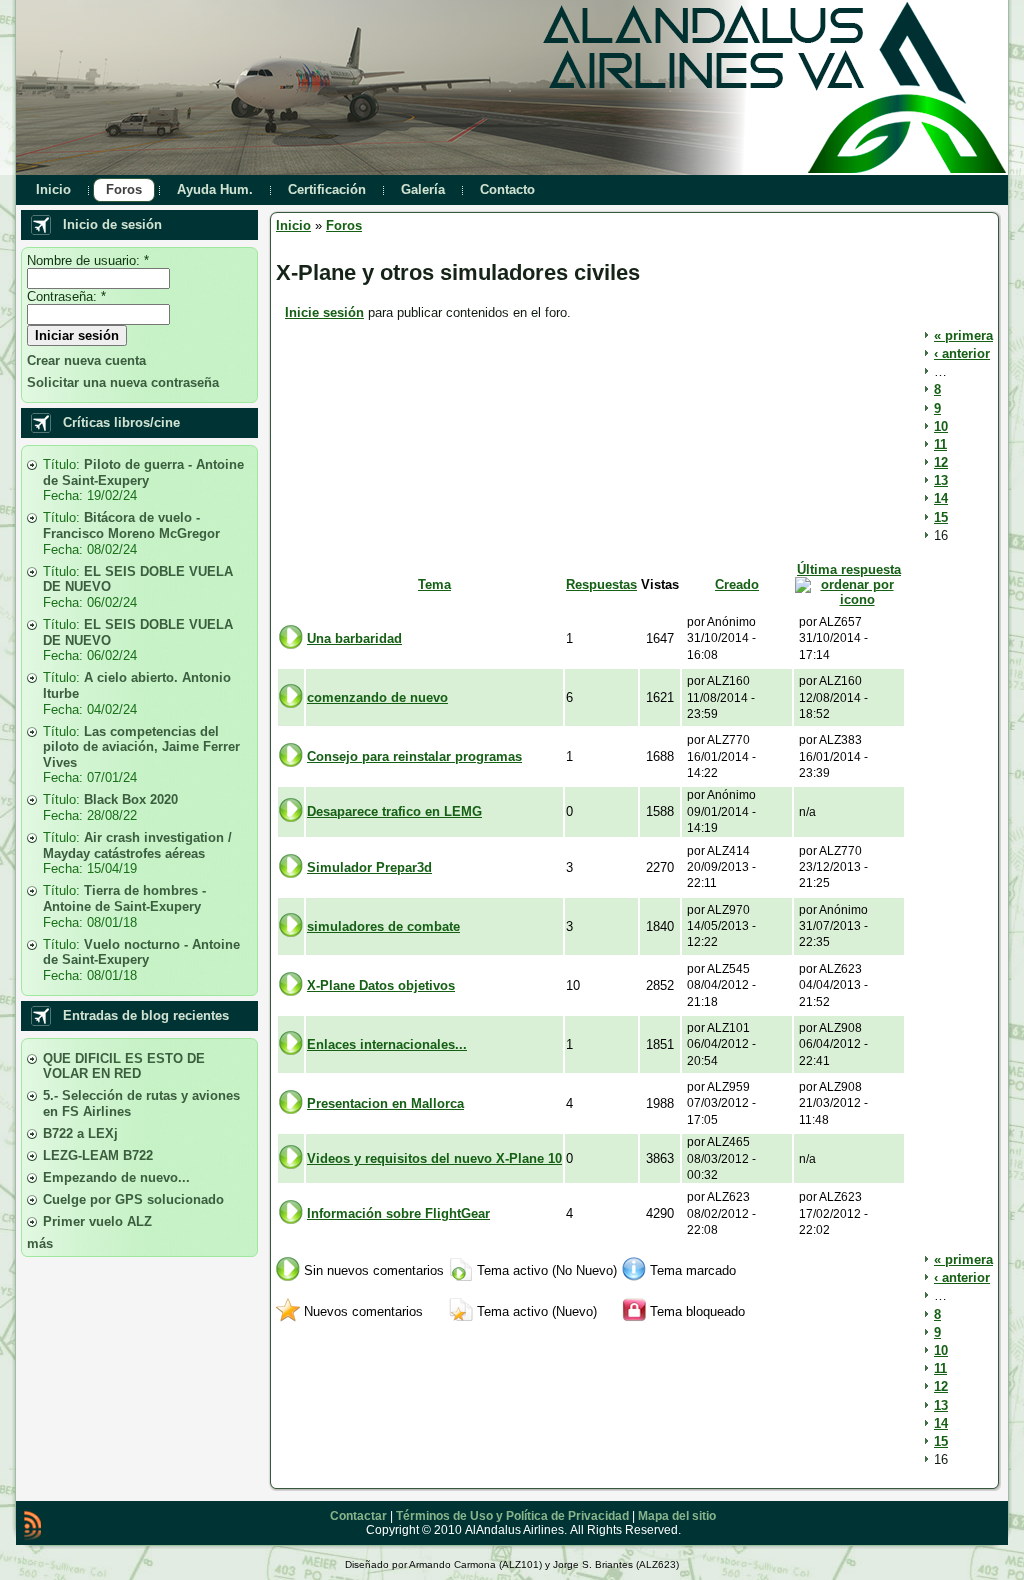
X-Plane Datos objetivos (381, 985)
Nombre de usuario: (88, 260)
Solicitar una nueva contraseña (123, 382)
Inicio (293, 225)
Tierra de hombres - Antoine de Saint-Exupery (124, 898)
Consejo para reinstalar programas (414, 756)
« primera (963, 335)
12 (941, 462)
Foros (344, 225)
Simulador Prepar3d (369, 867)
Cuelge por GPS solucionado (133, 1199)
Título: (63, 464)
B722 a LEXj (80, 1133)
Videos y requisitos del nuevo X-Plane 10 (434, 1158)
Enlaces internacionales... (387, 1044)
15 (941, 517)
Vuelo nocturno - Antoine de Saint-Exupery (141, 952)
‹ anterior (962, 353)
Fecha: (65, 495)
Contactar (358, 1516)
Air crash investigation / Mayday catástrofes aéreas (137, 845)
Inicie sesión (324, 312)
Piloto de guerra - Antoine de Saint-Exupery (143, 472)
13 (941, 480)
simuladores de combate (383, 926)
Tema (434, 584)
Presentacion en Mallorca (385, 1103)
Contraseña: (66, 296)
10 (941, 426)
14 (941, 498)
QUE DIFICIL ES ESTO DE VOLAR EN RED (124, 1066)
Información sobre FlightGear (398, 1213)
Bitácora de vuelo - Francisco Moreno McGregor (131, 525)
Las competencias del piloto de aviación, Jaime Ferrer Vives (141, 747)
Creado (737, 584)
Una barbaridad (354, 638)
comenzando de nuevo (377, 697)
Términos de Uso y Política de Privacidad (512, 1516)
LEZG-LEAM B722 (98, 1155)
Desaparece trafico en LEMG (394, 811)
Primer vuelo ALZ (97, 1221)
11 (940, 444)
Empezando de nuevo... (116, 1177)
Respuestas (601, 584)
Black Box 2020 (131, 799)
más (40, 1243)
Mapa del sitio (677, 1516)
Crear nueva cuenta (86, 360)
